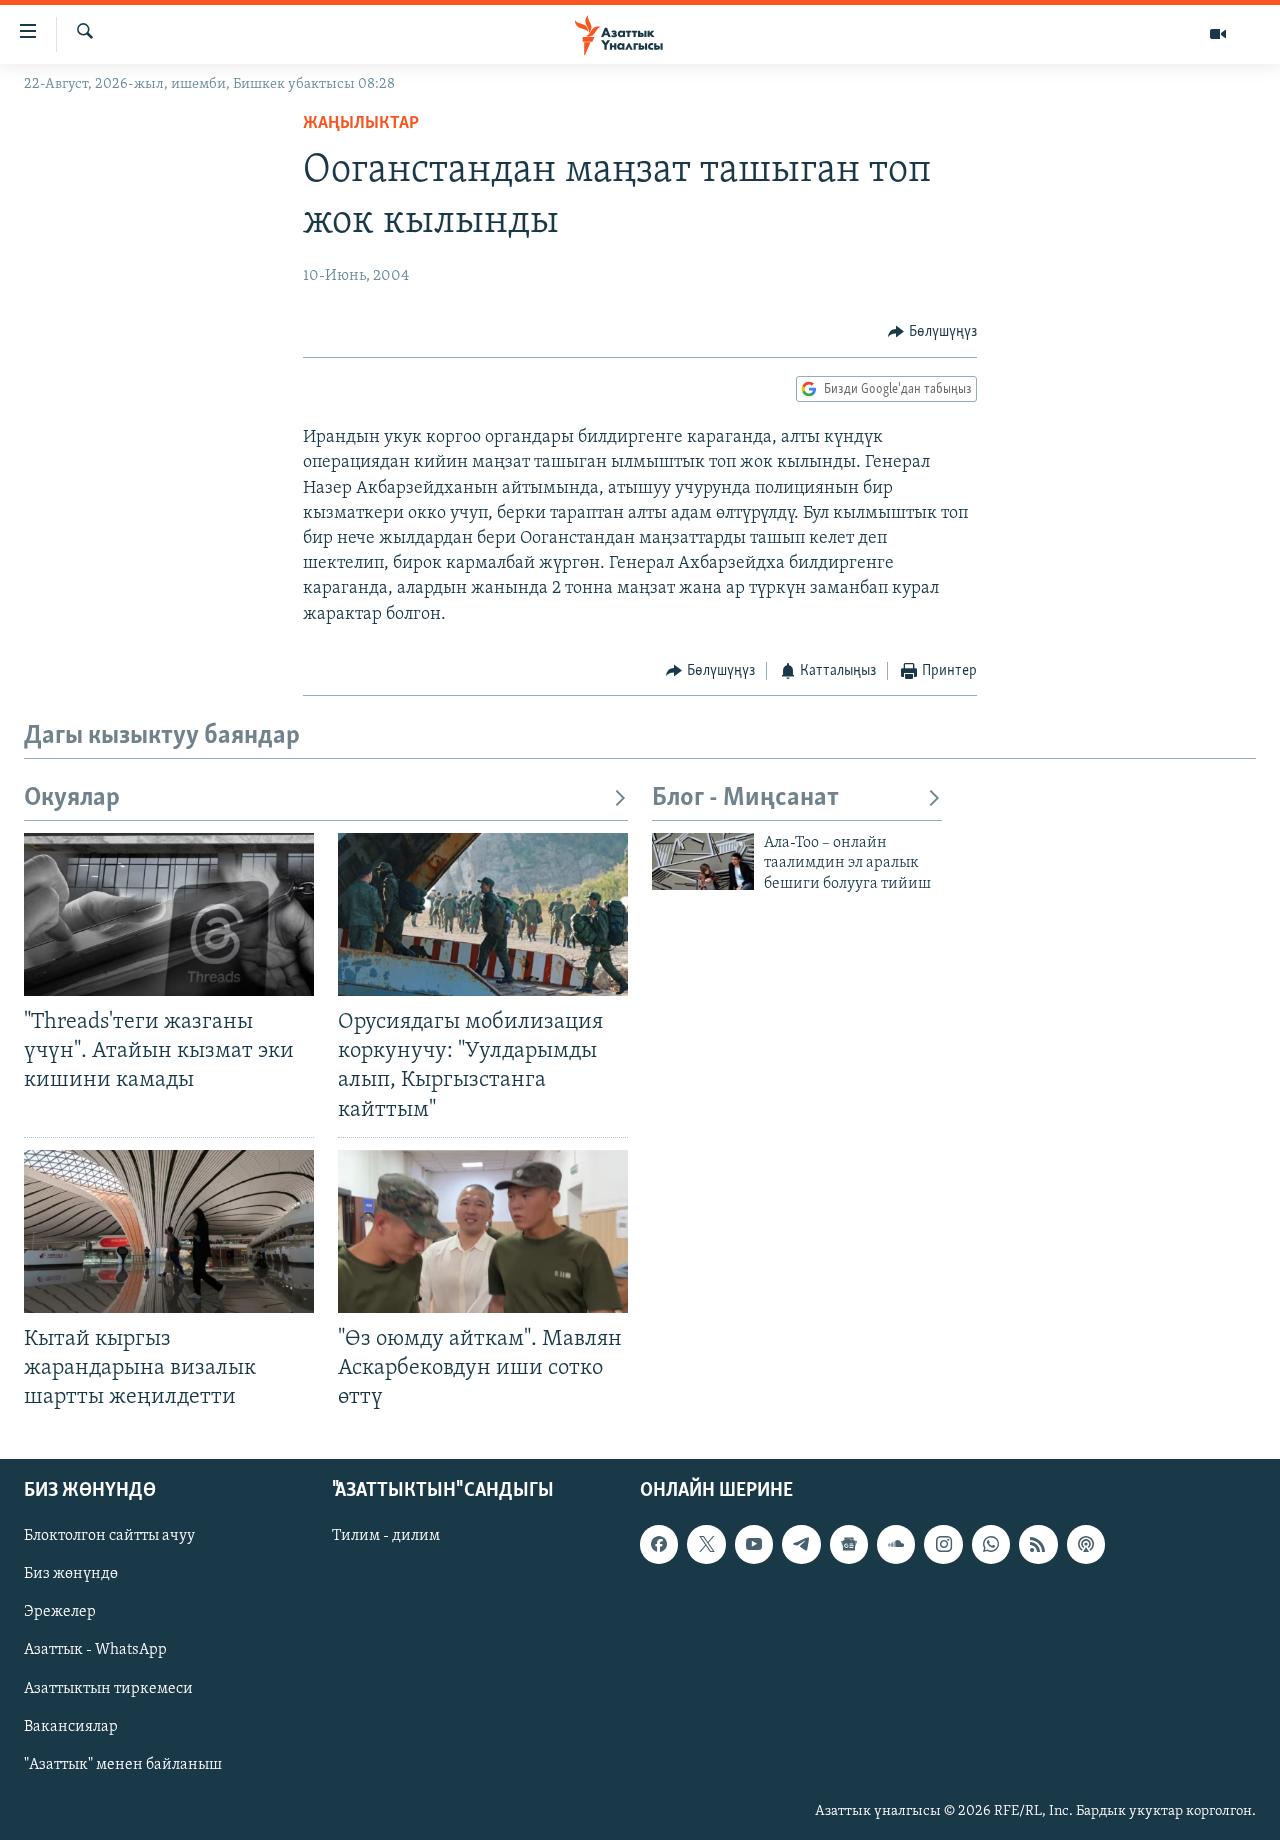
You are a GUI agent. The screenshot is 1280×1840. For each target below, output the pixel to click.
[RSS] (1038, 1545)
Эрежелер (60, 1613)
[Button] (932, 332)
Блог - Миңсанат (745, 798)
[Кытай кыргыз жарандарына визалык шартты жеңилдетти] (169, 1231)
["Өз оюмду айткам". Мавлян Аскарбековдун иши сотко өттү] (483, 1231)
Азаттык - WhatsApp (95, 1651)
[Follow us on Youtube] (754, 1545)
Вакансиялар (71, 1727)
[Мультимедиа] (1218, 34)
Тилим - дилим (386, 1537)
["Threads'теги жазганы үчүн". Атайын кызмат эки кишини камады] (169, 914)
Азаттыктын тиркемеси (108, 1689)
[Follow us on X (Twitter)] (706, 1545)
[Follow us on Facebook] (659, 1545)
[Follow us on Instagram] (943, 1545)
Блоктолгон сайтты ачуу (109, 1537)
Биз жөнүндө (71, 1575)
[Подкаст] (1086, 1545)
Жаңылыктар (361, 124)
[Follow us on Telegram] (801, 1545)
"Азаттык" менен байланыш (123, 1765)
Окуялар (72, 798)
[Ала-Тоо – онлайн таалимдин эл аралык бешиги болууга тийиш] (703, 861)
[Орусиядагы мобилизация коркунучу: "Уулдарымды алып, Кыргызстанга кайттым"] (483, 914)
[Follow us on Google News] (849, 1545)
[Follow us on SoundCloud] (896, 1545)
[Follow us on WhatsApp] (991, 1545)
